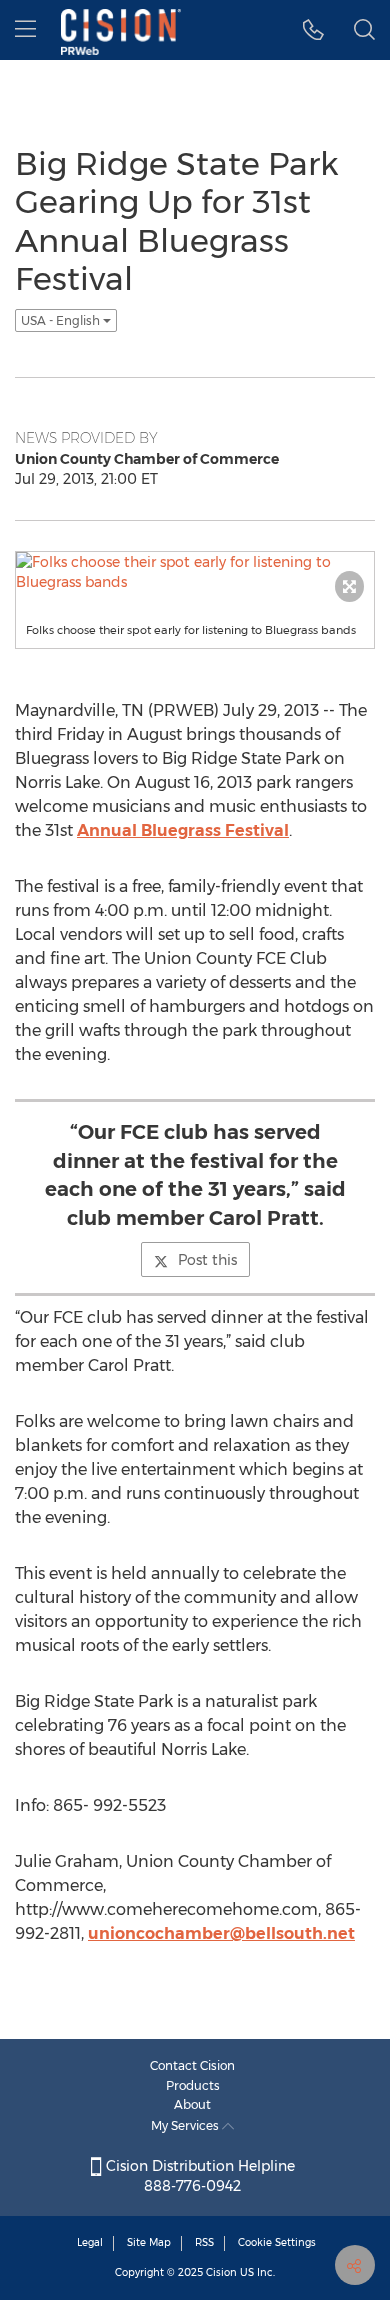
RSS (204, 2242)
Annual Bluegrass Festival (183, 830)
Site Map (149, 2242)
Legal (90, 2242)
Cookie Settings (277, 2242)
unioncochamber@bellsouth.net (221, 1933)
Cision (221, 2272)
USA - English (62, 320)
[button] (313, 30)
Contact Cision (192, 2065)
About (192, 2104)
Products (193, 2085)
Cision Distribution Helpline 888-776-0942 (198, 2176)
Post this (207, 1260)
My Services (186, 2125)
